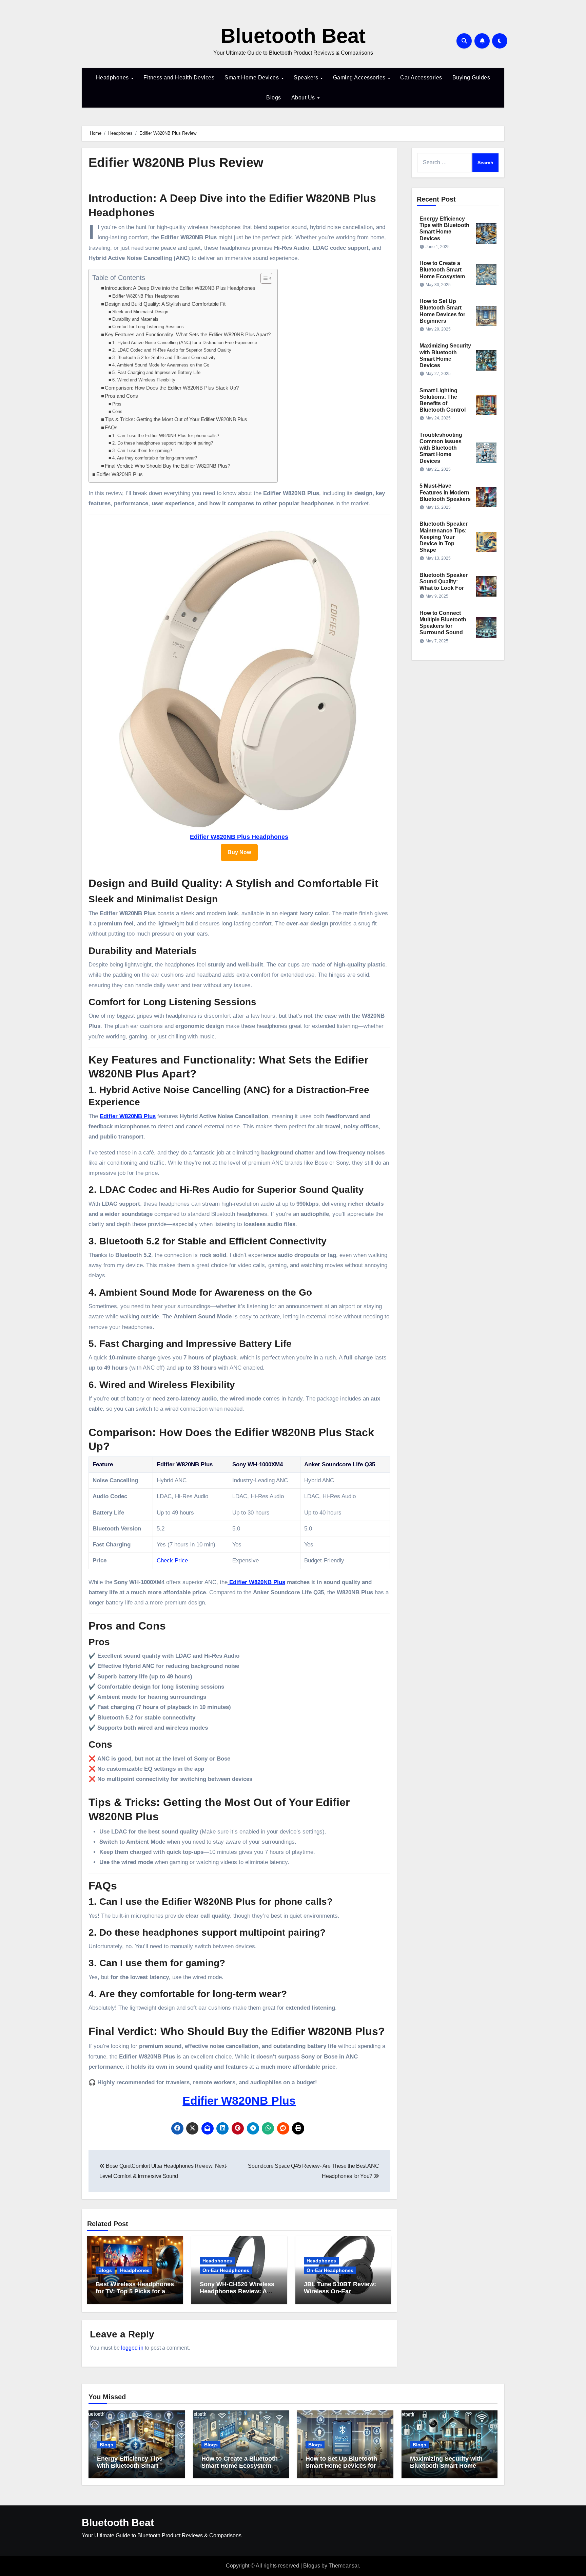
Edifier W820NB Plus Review (176, 163)
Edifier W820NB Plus (120, 474)
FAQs (111, 428)
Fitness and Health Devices (179, 78)
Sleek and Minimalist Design (140, 312)
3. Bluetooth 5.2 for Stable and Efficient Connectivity (164, 358)
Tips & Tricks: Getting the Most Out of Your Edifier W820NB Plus (176, 419)
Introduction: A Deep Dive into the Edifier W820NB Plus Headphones (180, 288)
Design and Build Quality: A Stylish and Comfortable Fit (165, 304)
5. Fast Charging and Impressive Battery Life (156, 372)
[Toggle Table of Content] (263, 278)
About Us (304, 98)
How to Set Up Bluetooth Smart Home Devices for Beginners (341, 2466)
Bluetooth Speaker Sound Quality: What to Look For (444, 581)
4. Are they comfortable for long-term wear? (155, 458)
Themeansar (344, 2566)
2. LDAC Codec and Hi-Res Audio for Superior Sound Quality (172, 350)
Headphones (113, 78)
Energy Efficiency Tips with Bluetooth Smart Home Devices (130, 2466)
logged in (132, 2348)
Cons (117, 411)
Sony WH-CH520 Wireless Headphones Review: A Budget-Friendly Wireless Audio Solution (237, 2295)
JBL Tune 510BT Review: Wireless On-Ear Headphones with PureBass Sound (340, 2295)
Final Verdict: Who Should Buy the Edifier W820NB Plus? (168, 466)
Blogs (274, 98)
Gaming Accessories (360, 78)
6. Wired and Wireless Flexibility (144, 380)
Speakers (307, 78)
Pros (117, 404)
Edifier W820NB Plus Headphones (146, 296)
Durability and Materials (135, 319)
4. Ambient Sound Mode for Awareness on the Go (161, 365)
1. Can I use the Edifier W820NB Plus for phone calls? (166, 436)
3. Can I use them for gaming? (142, 450)
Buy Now (239, 852)
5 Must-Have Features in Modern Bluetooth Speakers (445, 492)
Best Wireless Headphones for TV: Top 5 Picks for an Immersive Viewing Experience (135, 2295)
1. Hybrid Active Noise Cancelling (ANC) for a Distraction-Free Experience (185, 343)
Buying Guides (471, 78)
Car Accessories (421, 78)
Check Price (172, 1560)
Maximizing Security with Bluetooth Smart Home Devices (446, 2466)
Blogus (312, 2566)
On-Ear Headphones (226, 2270)
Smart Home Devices (252, 78)
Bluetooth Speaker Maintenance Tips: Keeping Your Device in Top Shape (444, 537)
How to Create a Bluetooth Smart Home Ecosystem (442, 270)
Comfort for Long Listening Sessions (148, 327)
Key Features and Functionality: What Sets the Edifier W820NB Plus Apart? (188, 335)
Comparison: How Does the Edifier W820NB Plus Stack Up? (172, 388)
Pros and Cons (121, 396)
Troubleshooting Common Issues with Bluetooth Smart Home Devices (441, 448)
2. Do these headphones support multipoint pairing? (163, 443)
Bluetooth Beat (293, 36)
